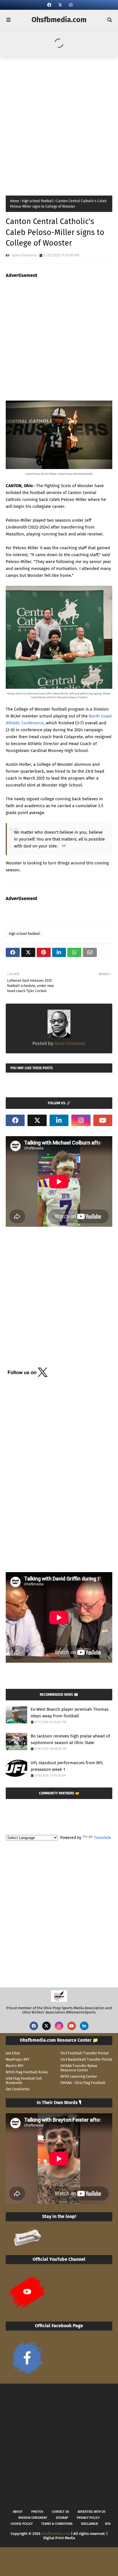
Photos (37, 2512)
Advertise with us (92, 2512)
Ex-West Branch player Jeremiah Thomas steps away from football (70, 1713)
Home (15, 201)
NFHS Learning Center (79, 2076)
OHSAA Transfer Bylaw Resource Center (79, 2068)
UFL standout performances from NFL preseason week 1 (67, 1766)
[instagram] (70, 5)
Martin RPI (15, 2066)
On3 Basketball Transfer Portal (86, 2059)
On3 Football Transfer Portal (84, 2053)
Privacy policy (88, 2518)
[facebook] (49, 5)
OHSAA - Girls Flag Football (83, 2083)
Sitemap (62, 2518)
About (18, 2512)
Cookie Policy (22, 2524)
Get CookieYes (18, 2089)
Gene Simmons (24, 255)
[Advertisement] (59, 124)
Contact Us (60, 2512)
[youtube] (103, 1120)
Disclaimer (90, 2524)
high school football (38, 201)
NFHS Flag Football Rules (27, 2072)
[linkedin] (59, 1120)
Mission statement (33, 2518)
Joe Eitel (13, 2053)
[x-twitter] (60, 5)
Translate (103, 1838)
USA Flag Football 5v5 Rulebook (24, 2081)
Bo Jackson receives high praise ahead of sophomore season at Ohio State (70, 1739)
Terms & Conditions (57, 2524)
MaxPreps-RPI (17, 2059)
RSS (108, 2524)
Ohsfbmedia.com (59, 20)
